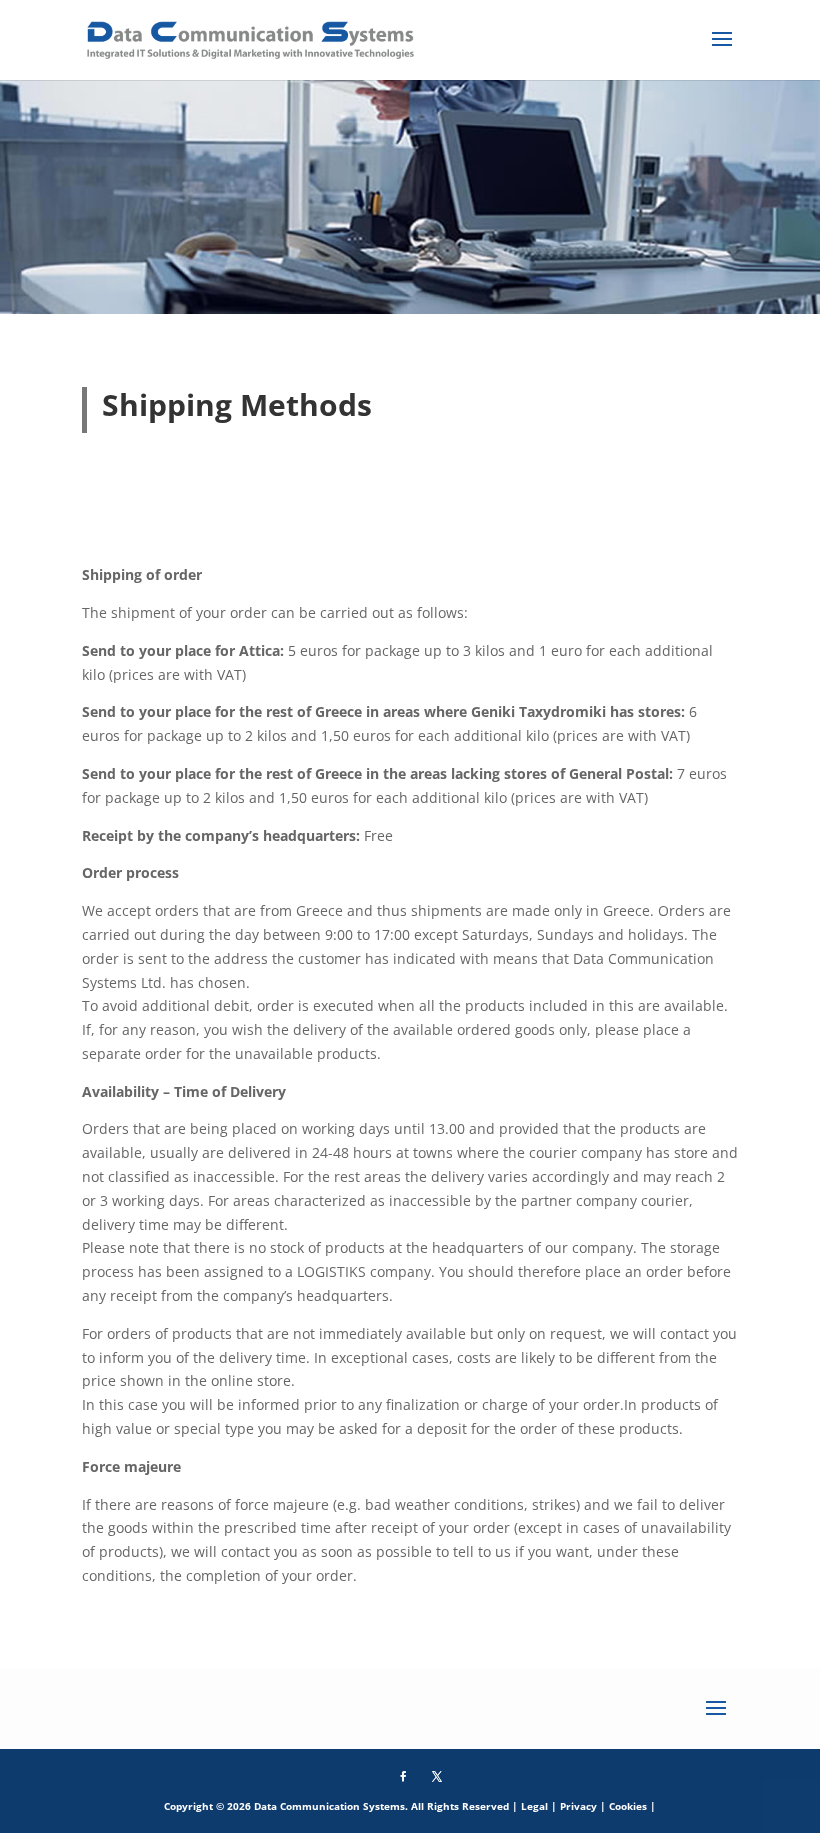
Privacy (578, 1806)
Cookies (628, 1806)
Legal (534, 1806)
